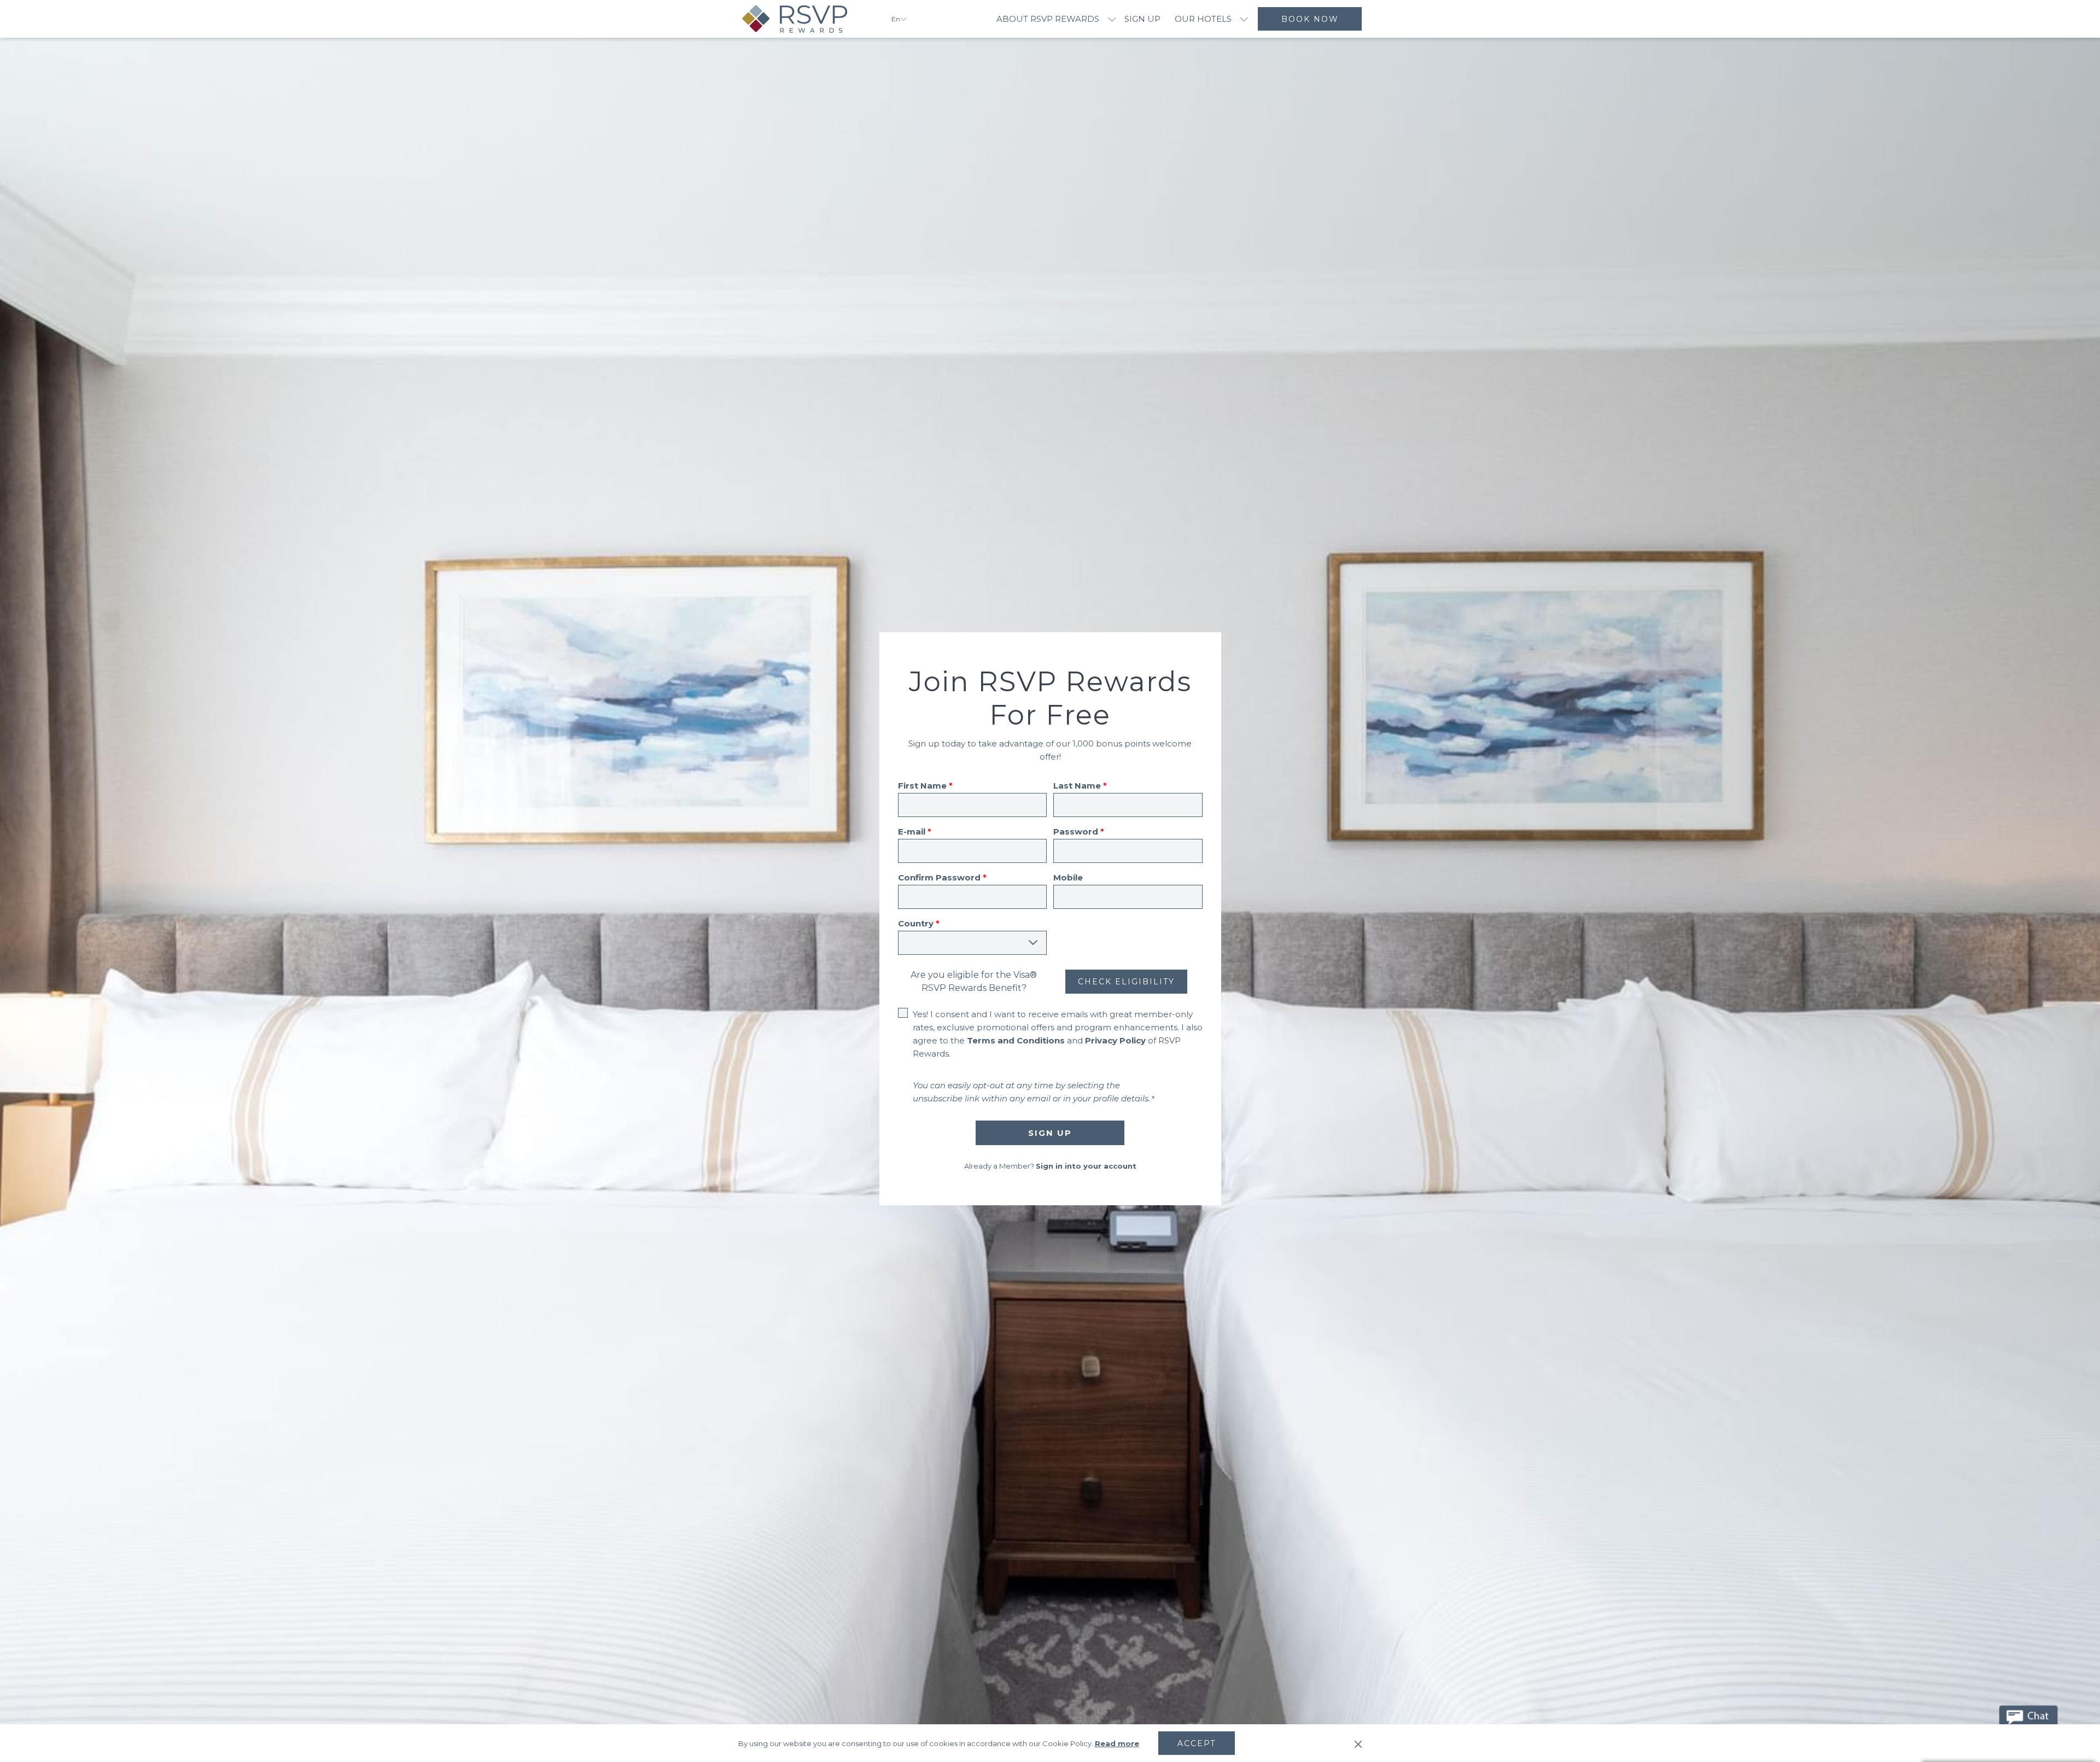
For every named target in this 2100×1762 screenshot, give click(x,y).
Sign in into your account (1086, 1166)
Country (919, 923)
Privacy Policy (1115, 1040)
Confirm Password (942, 877)
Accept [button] (1197, 1743)
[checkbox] (905, 1014)
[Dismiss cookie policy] (1358, 1743)
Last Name (1080, 786)
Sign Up (1050, 1133)
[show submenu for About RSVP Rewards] (1112, 19)
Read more (1117, 1743)
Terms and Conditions (1016, 1040)
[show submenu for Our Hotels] (1244, 19)
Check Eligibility (1126, 982)
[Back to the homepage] (807, 19)
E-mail (915, 832)
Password (1079, 832)
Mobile (1068, 877)
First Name (925, 786)
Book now (1310, 19)
